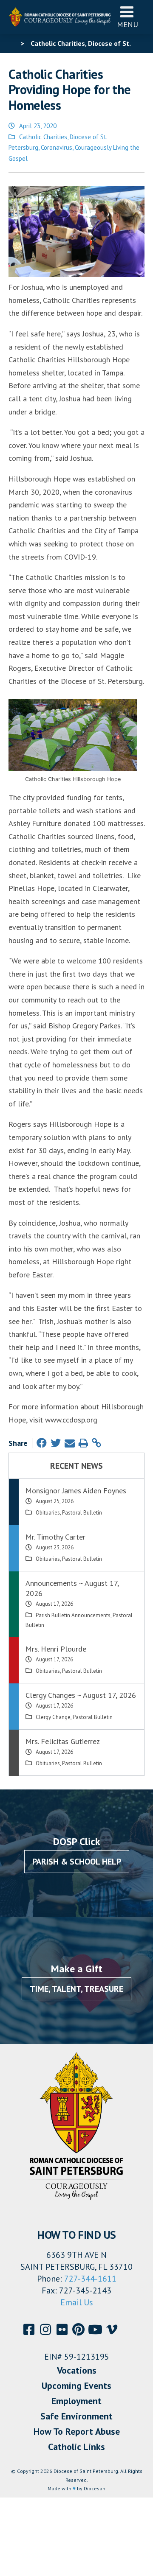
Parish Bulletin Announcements (73, 1615)
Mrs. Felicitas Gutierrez (63, 1741)
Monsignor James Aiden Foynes (76, 1491)
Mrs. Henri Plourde (56, 1649)
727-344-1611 (90, 2279)
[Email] (70, 1443)
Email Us (77, 2302)
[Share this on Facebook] (42, 1443)
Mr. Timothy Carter (55, 1537)
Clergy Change (53, 1717)
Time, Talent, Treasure (76, 1989)
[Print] (83, 1443)
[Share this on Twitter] (56, 1443)
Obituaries (48, 1513)
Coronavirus (57, 147)
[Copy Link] (96, 1443)
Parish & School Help (77, 1862)
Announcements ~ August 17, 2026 (72, 1588)
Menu (127, 24)
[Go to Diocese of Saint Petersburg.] (12, 43)
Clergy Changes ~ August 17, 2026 (81, 1695)
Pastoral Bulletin (82, 1513)
